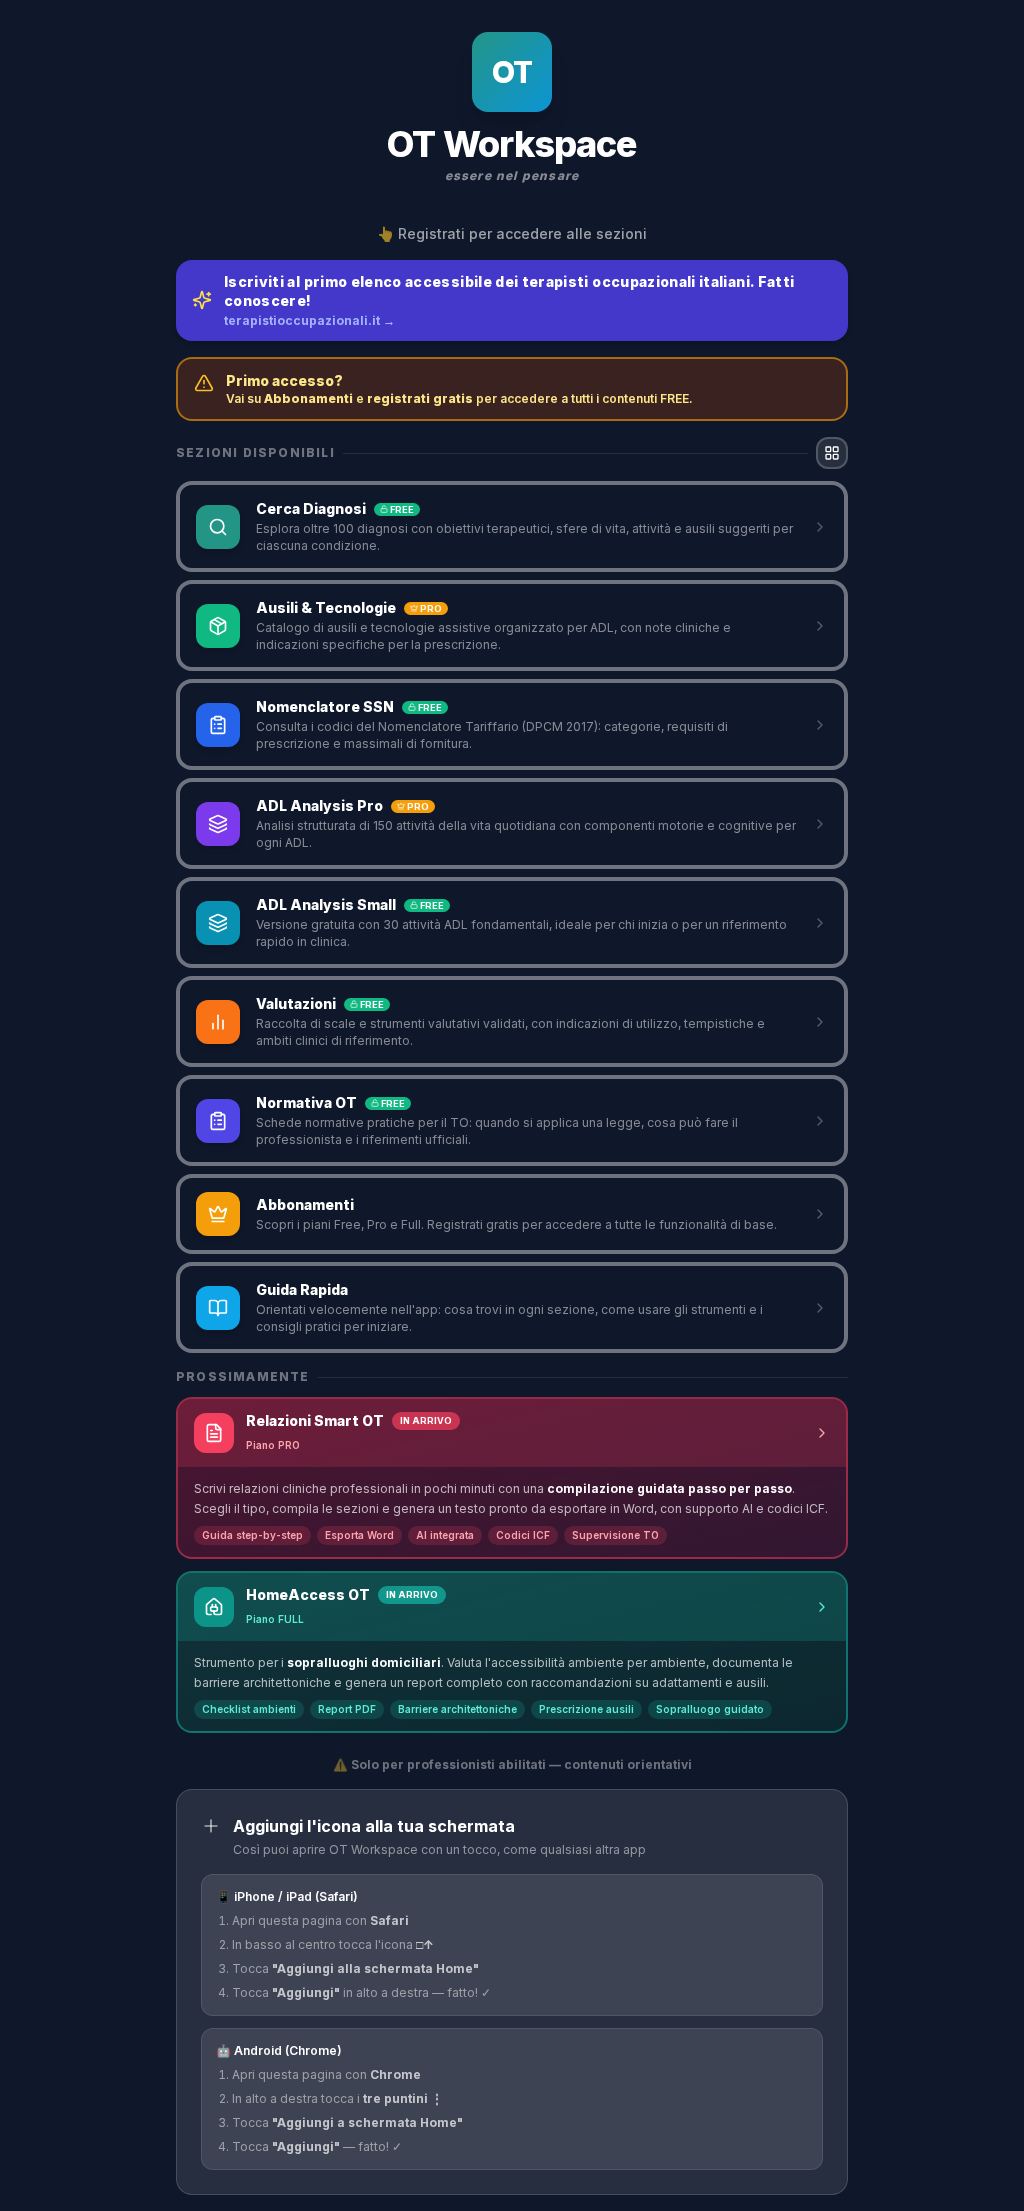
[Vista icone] (832, 453)
